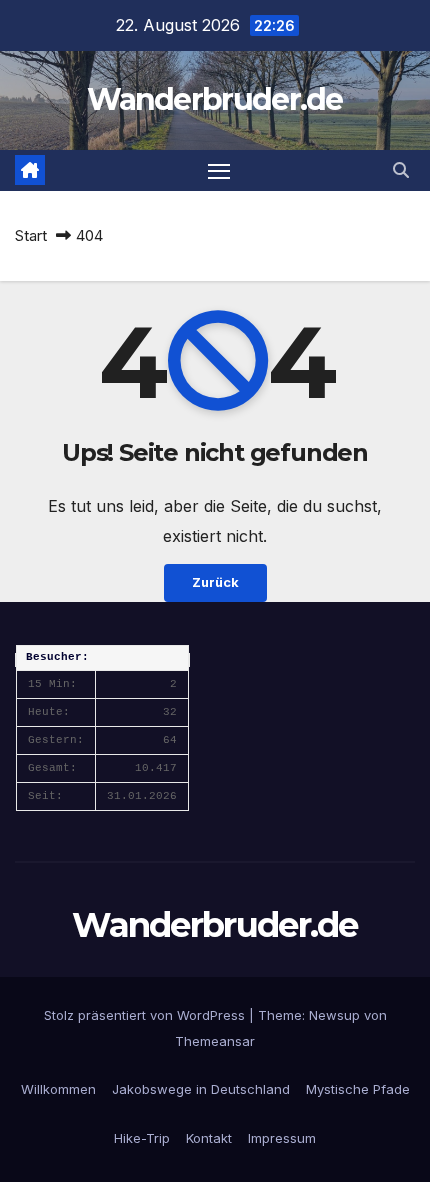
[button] (401, 170)
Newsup (334, 1015)
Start (31, 235)
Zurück (215, 582)
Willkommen (58, 1089)
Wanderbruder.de (215, 99)
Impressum (282, 1138)
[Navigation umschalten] (219, 171)
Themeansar (215, 1041)
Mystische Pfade (358, 1089)
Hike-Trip (142, 1138)
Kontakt (209, 1138)
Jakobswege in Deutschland (201, 1089)
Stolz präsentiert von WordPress (146, 1015)
